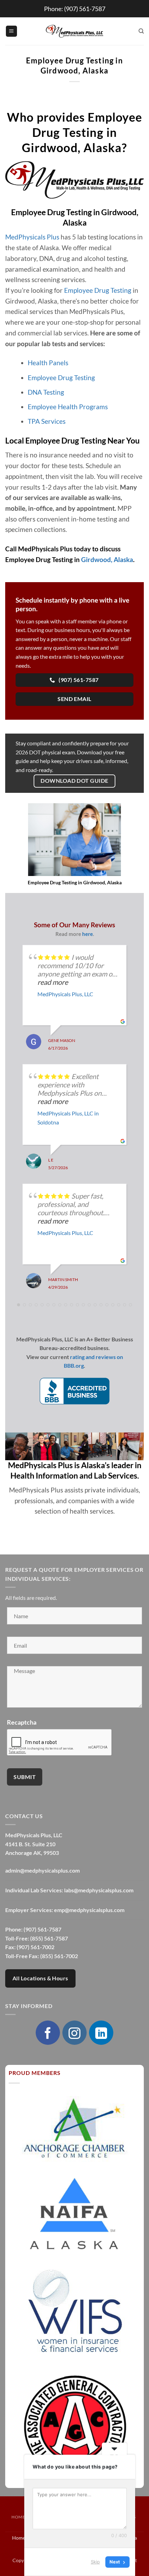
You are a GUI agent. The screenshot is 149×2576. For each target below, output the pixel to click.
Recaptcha (22, 1722)
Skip (95, 2562)
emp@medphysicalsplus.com (89, 1910)
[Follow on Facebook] (48, 2033)
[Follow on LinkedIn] (101, 2033)
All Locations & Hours (40, 1978)
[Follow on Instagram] (74, 2033)
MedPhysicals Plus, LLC (65, 994)
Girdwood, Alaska (107, 559)
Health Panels (48, 363)
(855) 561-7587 (49, 1938)
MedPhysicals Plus (32, 237)
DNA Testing (46, 392)
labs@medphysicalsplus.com (99, 1890)
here (87, 934)
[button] (11, 31)
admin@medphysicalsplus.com (42, 1870)
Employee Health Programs (68, 407)
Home (18, 2517)
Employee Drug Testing (98, 290)
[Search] (141, 31)
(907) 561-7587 (85, 9)
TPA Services (47, 421)
